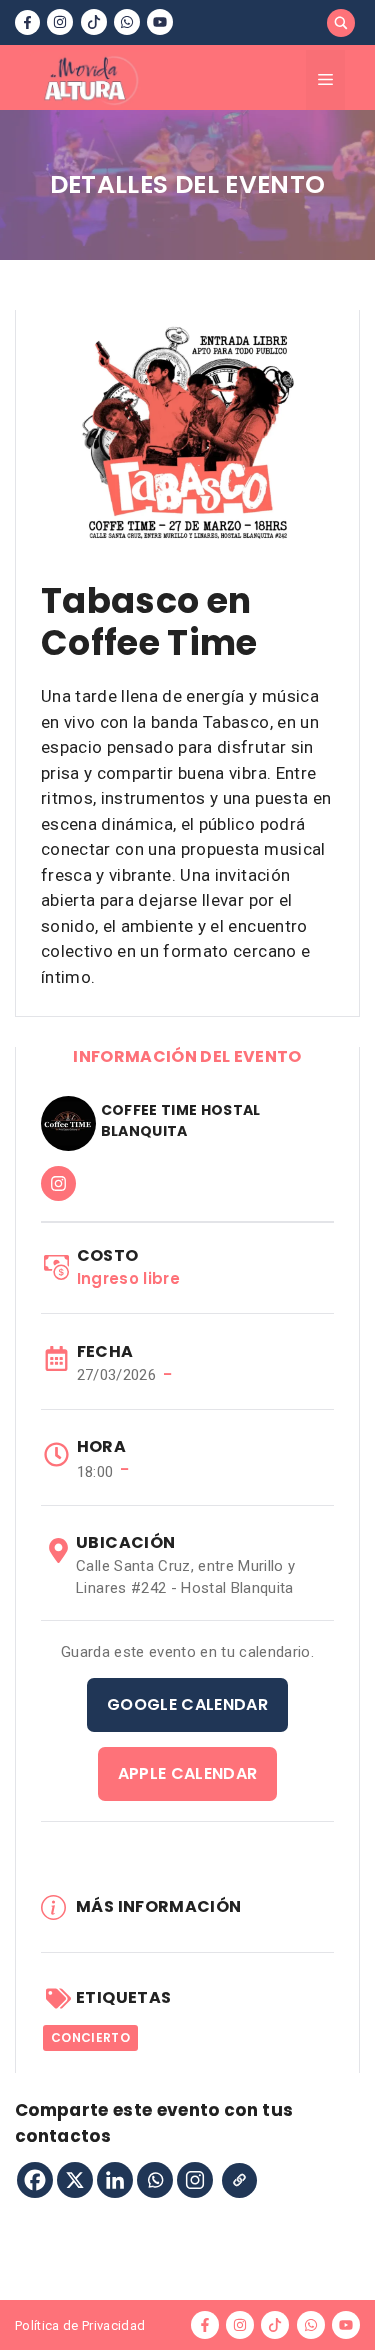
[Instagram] (195, 2180)
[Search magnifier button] (341, 23)
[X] (75, 2180)
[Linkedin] (115, 2180)
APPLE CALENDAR (188, 1773)
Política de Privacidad (80, 2325)
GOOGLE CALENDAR (187, 1704)
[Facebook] (35, 2180)
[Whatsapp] (155, 2180)
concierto (90, 2037)
